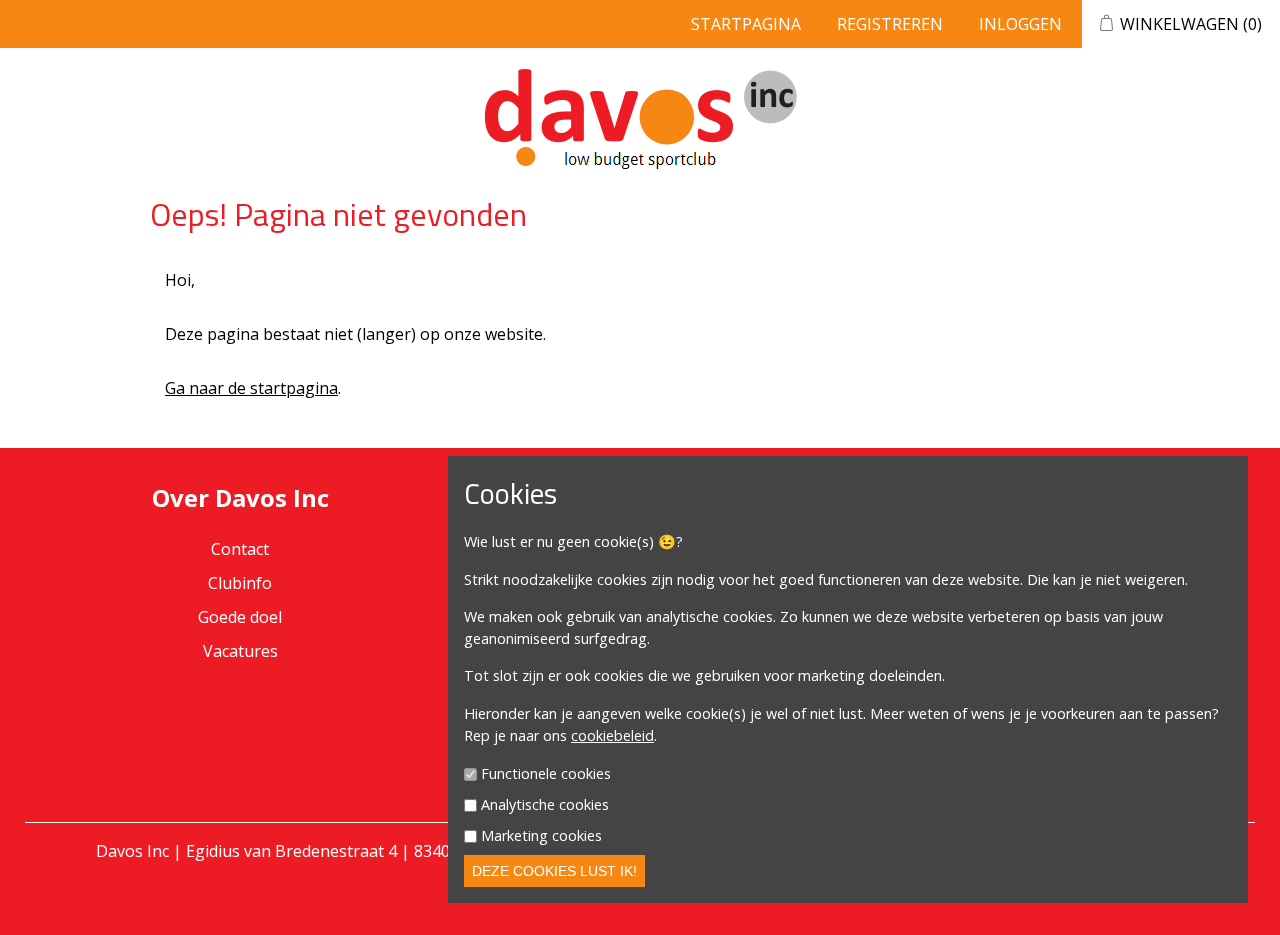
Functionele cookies (546, 774)
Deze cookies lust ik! (554, 871)
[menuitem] (240, 583)
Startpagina (746, 24)
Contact (240, 549)
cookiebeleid (612, 735)
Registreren (890, 24)
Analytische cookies (545, 804)
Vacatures (240, 651)
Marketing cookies (541, 835)
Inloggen (1020, 24)
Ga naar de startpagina (251, 388)
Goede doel (240, 617)
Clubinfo (240, 583)
